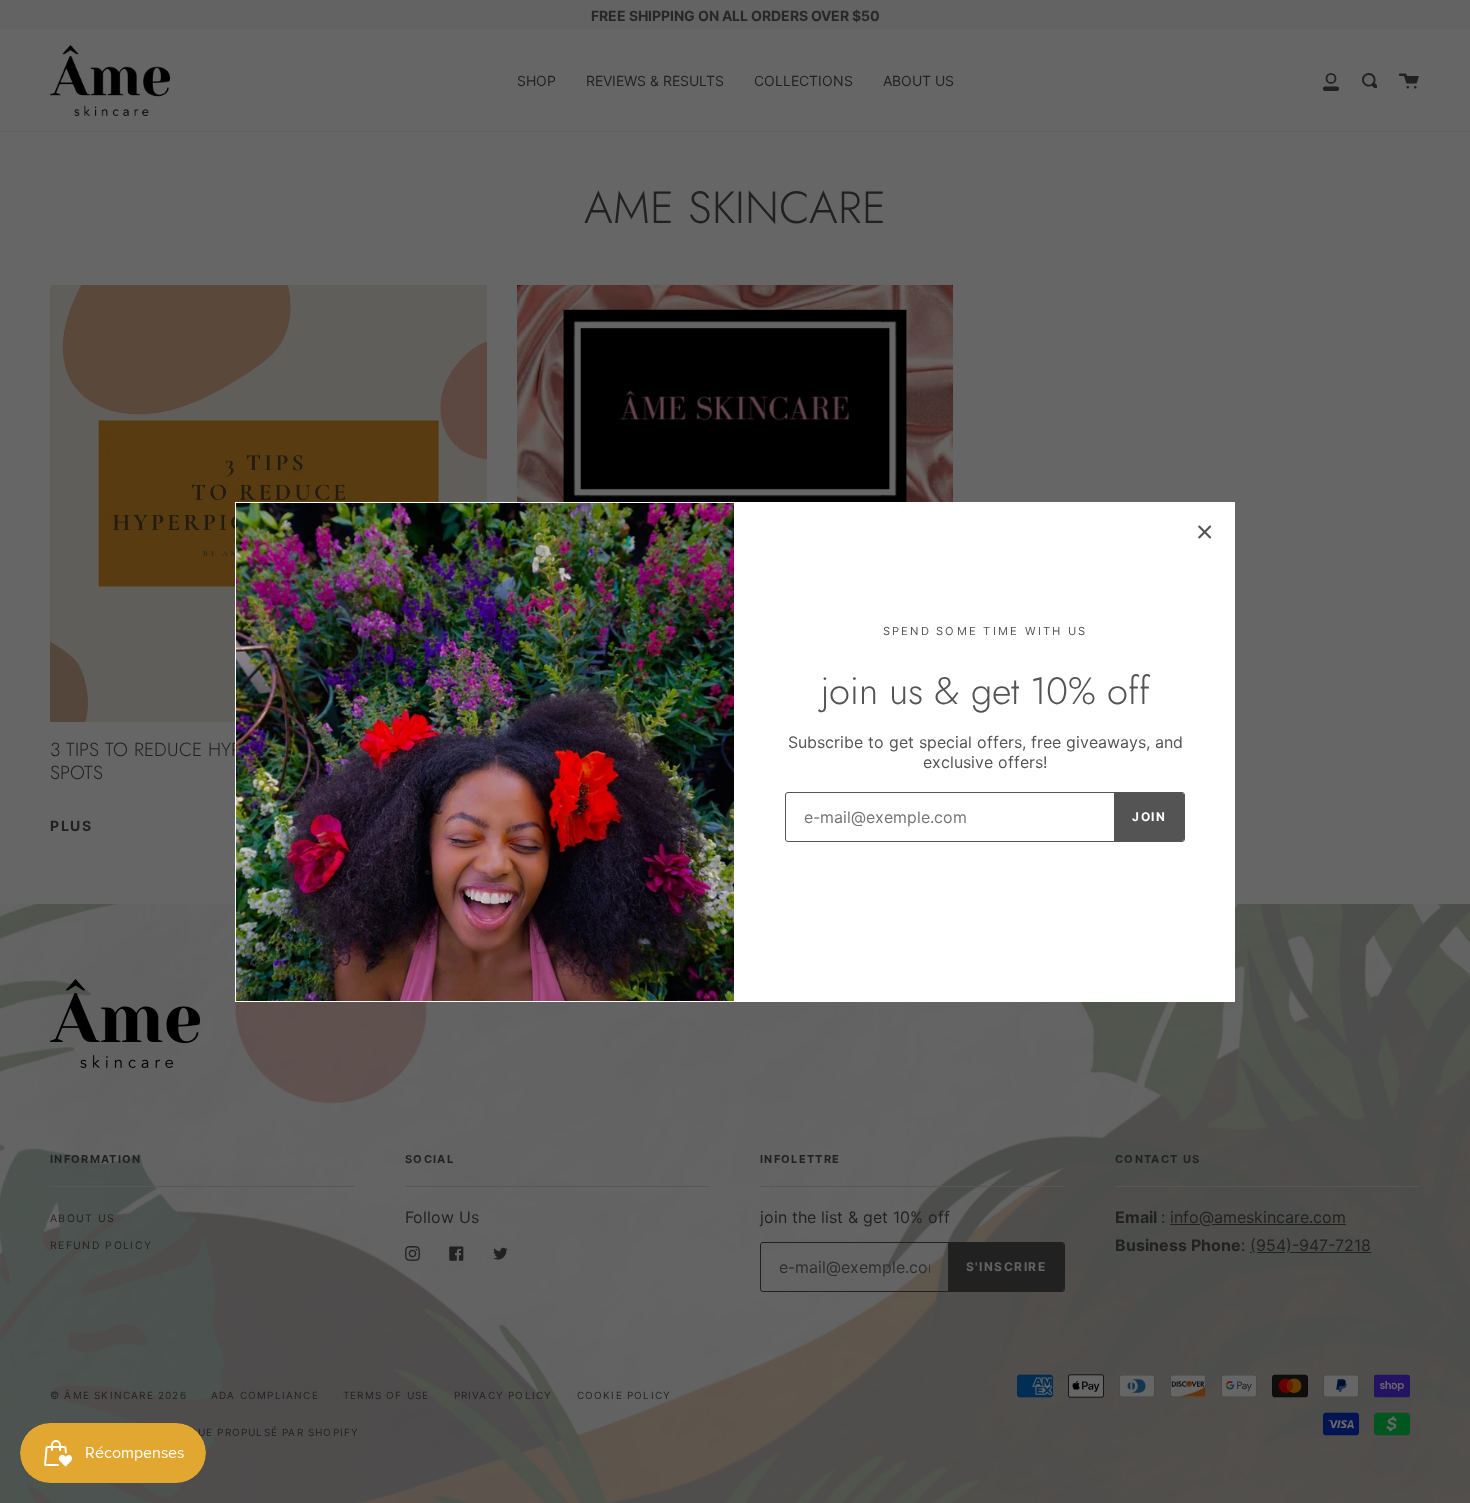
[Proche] (1205, 532)
